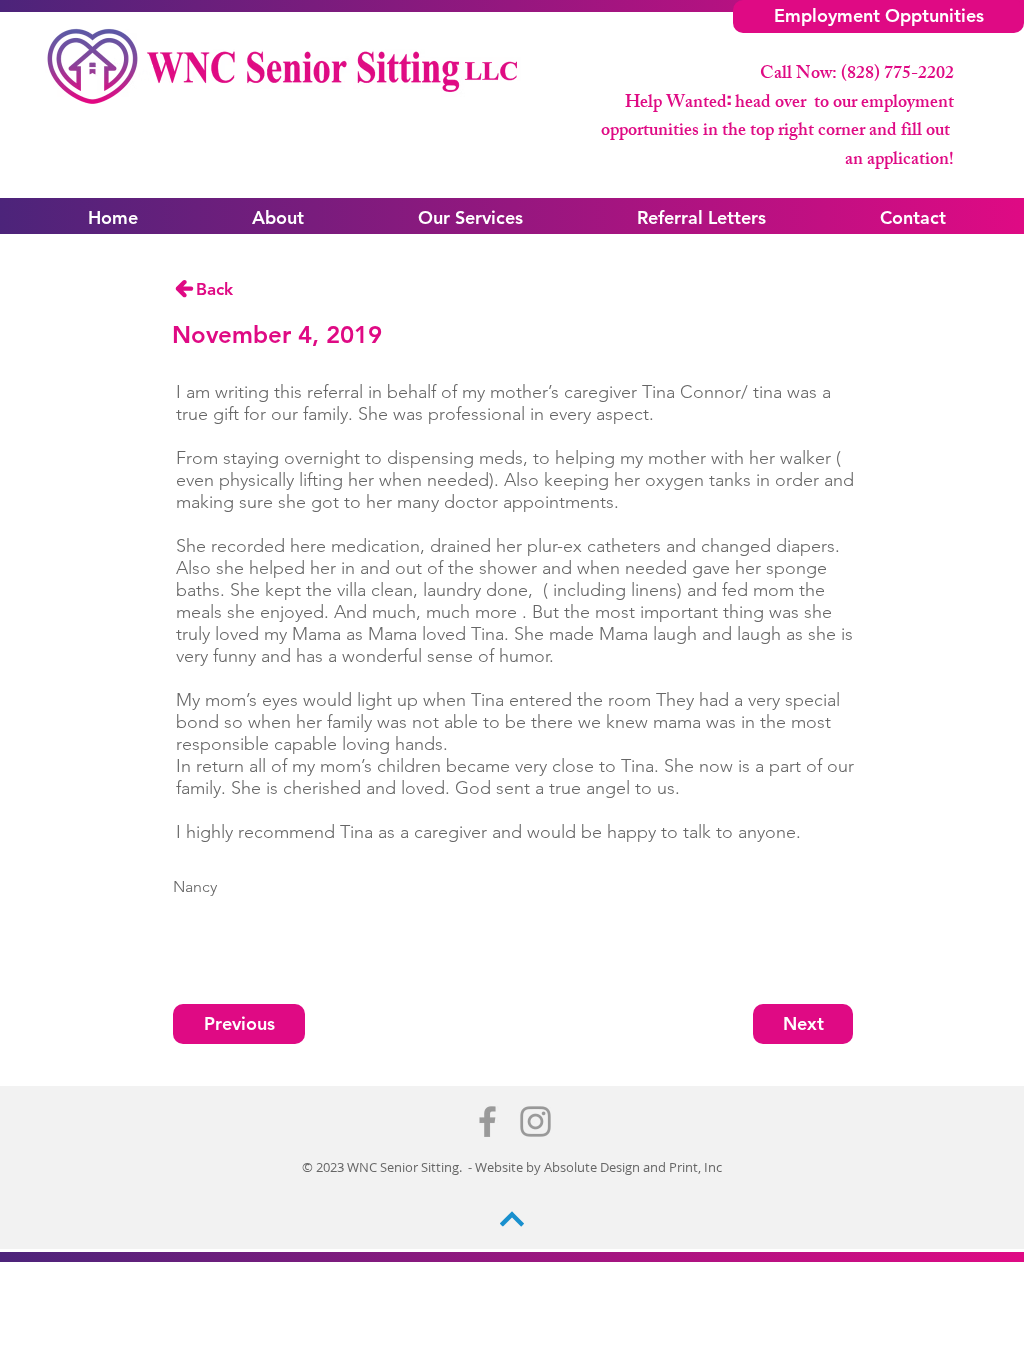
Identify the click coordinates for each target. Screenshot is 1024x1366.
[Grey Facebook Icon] (487, 1121)
